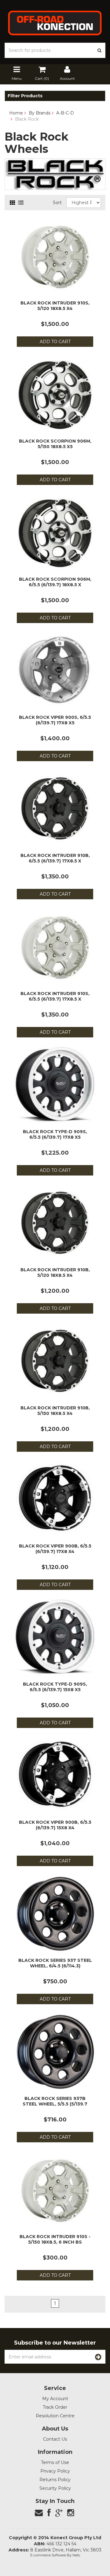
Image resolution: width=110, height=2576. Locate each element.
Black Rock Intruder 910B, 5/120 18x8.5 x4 (55, 1273)
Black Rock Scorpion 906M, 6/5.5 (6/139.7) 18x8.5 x (55, 582)
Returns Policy (55, 2480)
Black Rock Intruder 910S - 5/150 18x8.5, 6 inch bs (55, 2239)
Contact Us (55, 2439)
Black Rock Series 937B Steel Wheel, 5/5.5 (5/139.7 (55, 2101)
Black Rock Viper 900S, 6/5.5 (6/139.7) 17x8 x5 (55, 720)
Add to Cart (55, 342)
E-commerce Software (48, 2555)
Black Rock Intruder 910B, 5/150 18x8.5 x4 (55, 1411)
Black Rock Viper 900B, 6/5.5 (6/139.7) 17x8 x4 (55, 1549)
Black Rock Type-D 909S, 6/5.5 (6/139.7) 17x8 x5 (55, 1134)
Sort (57, 203)
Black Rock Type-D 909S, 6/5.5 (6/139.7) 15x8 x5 (55, 1687)
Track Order (55, 2407)
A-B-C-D (65, 113)
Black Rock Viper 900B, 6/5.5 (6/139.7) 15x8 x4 (55, 1825)
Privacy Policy (55, 2471)
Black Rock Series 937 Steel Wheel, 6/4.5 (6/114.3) (55, 1963)
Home (16, 113)
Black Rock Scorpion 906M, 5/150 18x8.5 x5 (55, 444)
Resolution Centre (55, 2416)
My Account (55, 2399)
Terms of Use (55, 2462)
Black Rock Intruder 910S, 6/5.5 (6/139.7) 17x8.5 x (55, 996)
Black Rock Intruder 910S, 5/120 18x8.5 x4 (55, 306)
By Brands (40, 113)
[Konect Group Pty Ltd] (55, 22)
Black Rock (27, 119)
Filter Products (25, 96)
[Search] (100, 50)
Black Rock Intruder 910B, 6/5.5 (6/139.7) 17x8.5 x (55, 858)
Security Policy (55, 2488)
